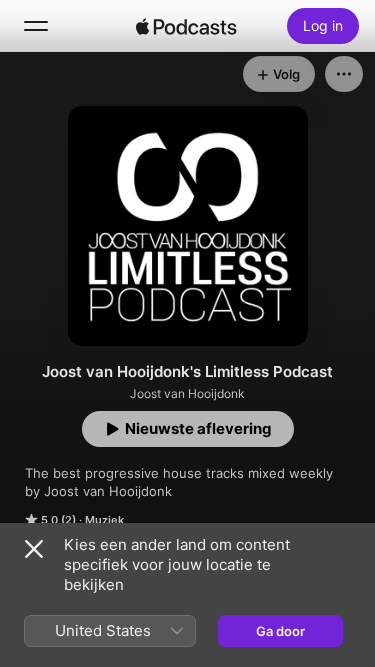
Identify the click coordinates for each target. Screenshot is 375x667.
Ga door (280, 631)
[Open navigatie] (36, 26)
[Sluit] (34, 549)
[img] (187, 26)
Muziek (104, 520)
